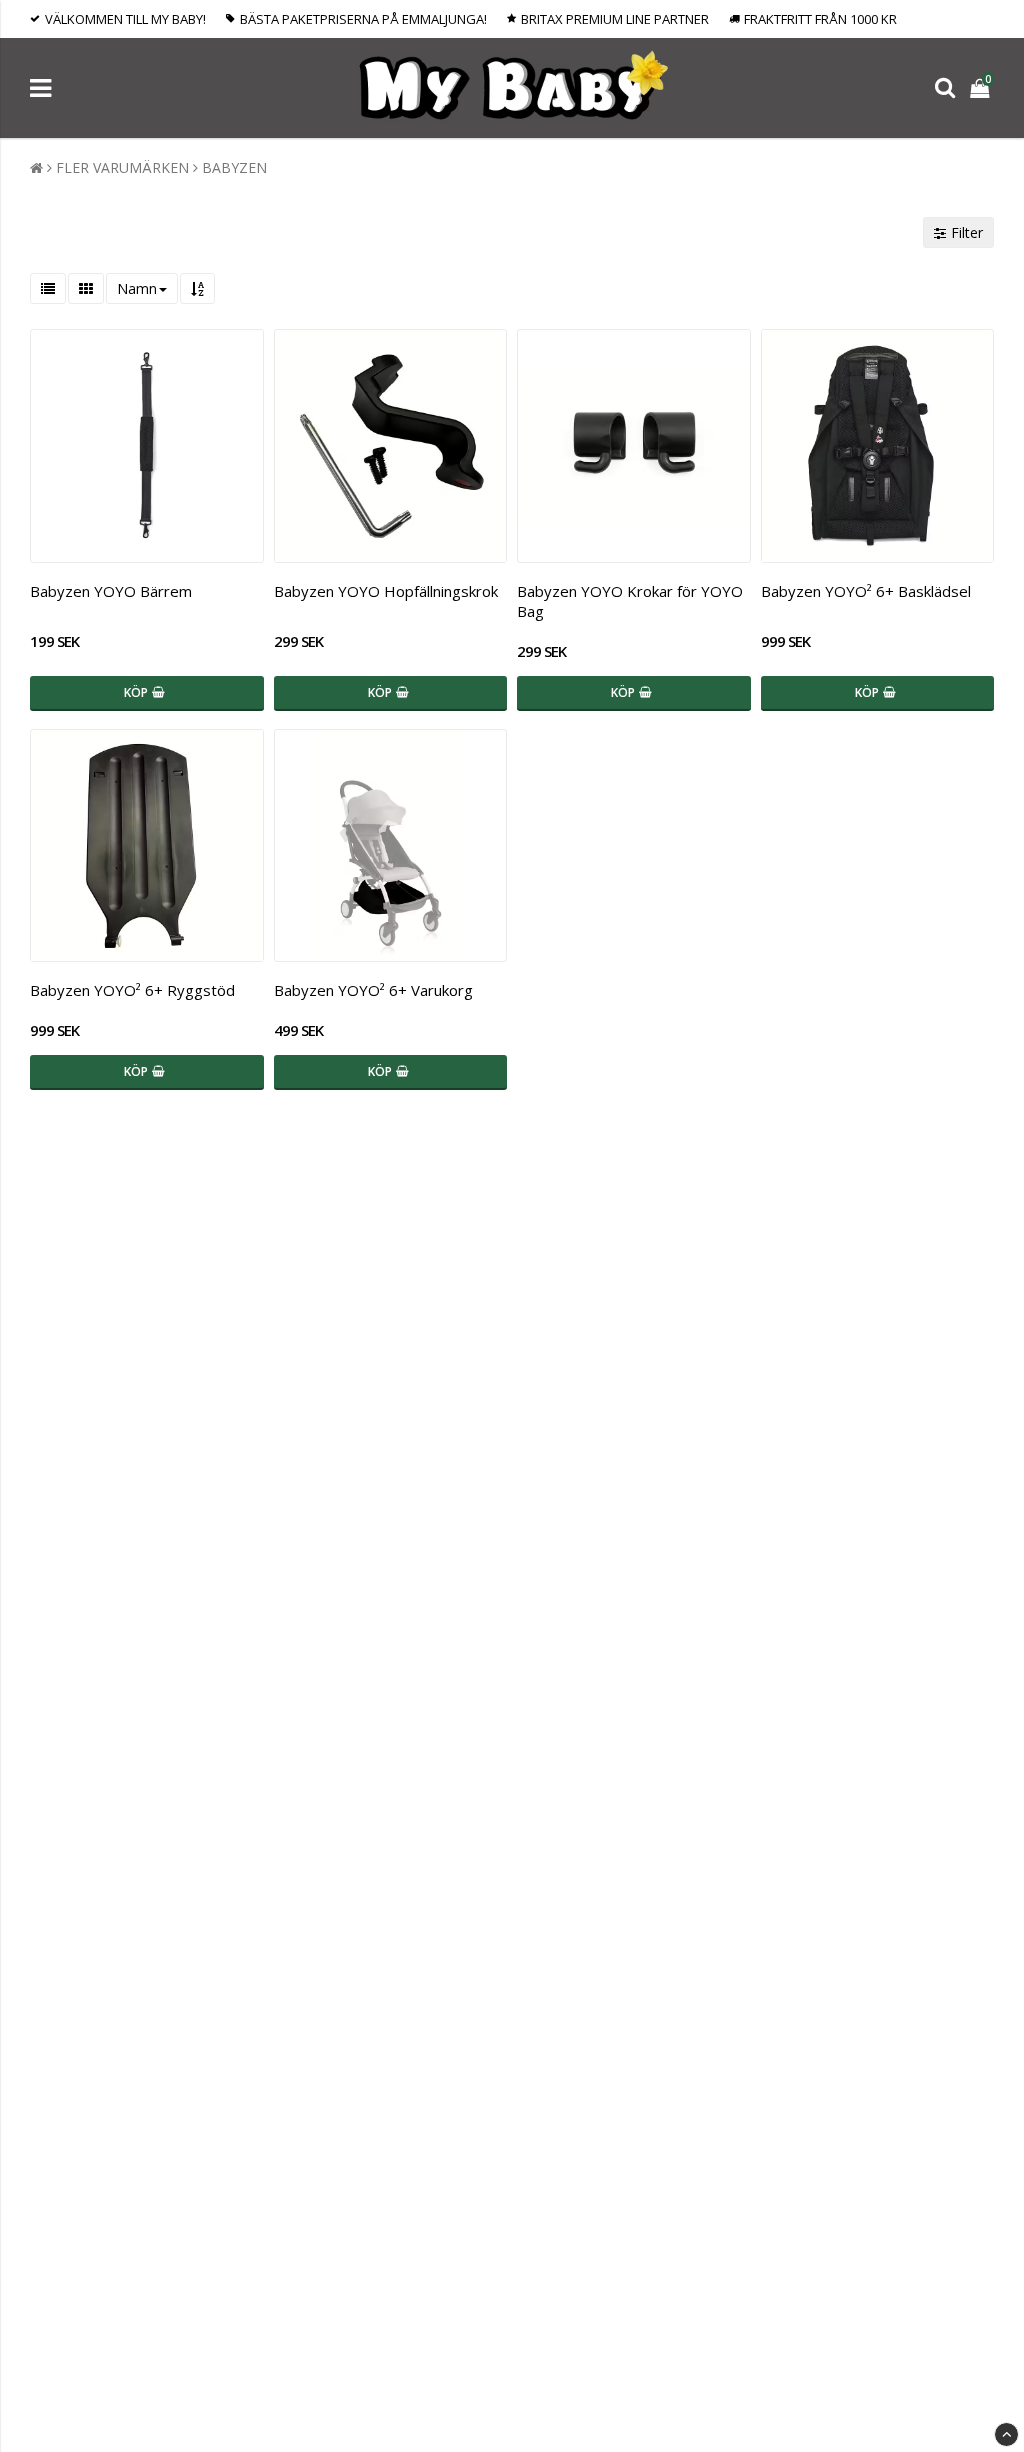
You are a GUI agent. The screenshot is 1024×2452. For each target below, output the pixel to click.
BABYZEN (234, 167)
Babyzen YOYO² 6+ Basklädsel (866, 591)
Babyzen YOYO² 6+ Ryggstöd (132, 990)
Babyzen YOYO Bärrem (111, 591)
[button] (982, 87)
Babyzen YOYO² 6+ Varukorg (373, 990)
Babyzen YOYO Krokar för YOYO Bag (630, 601)
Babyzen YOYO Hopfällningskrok (386, 591)
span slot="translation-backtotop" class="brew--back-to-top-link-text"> (1006, 2434)
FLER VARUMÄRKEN (122, 167)
